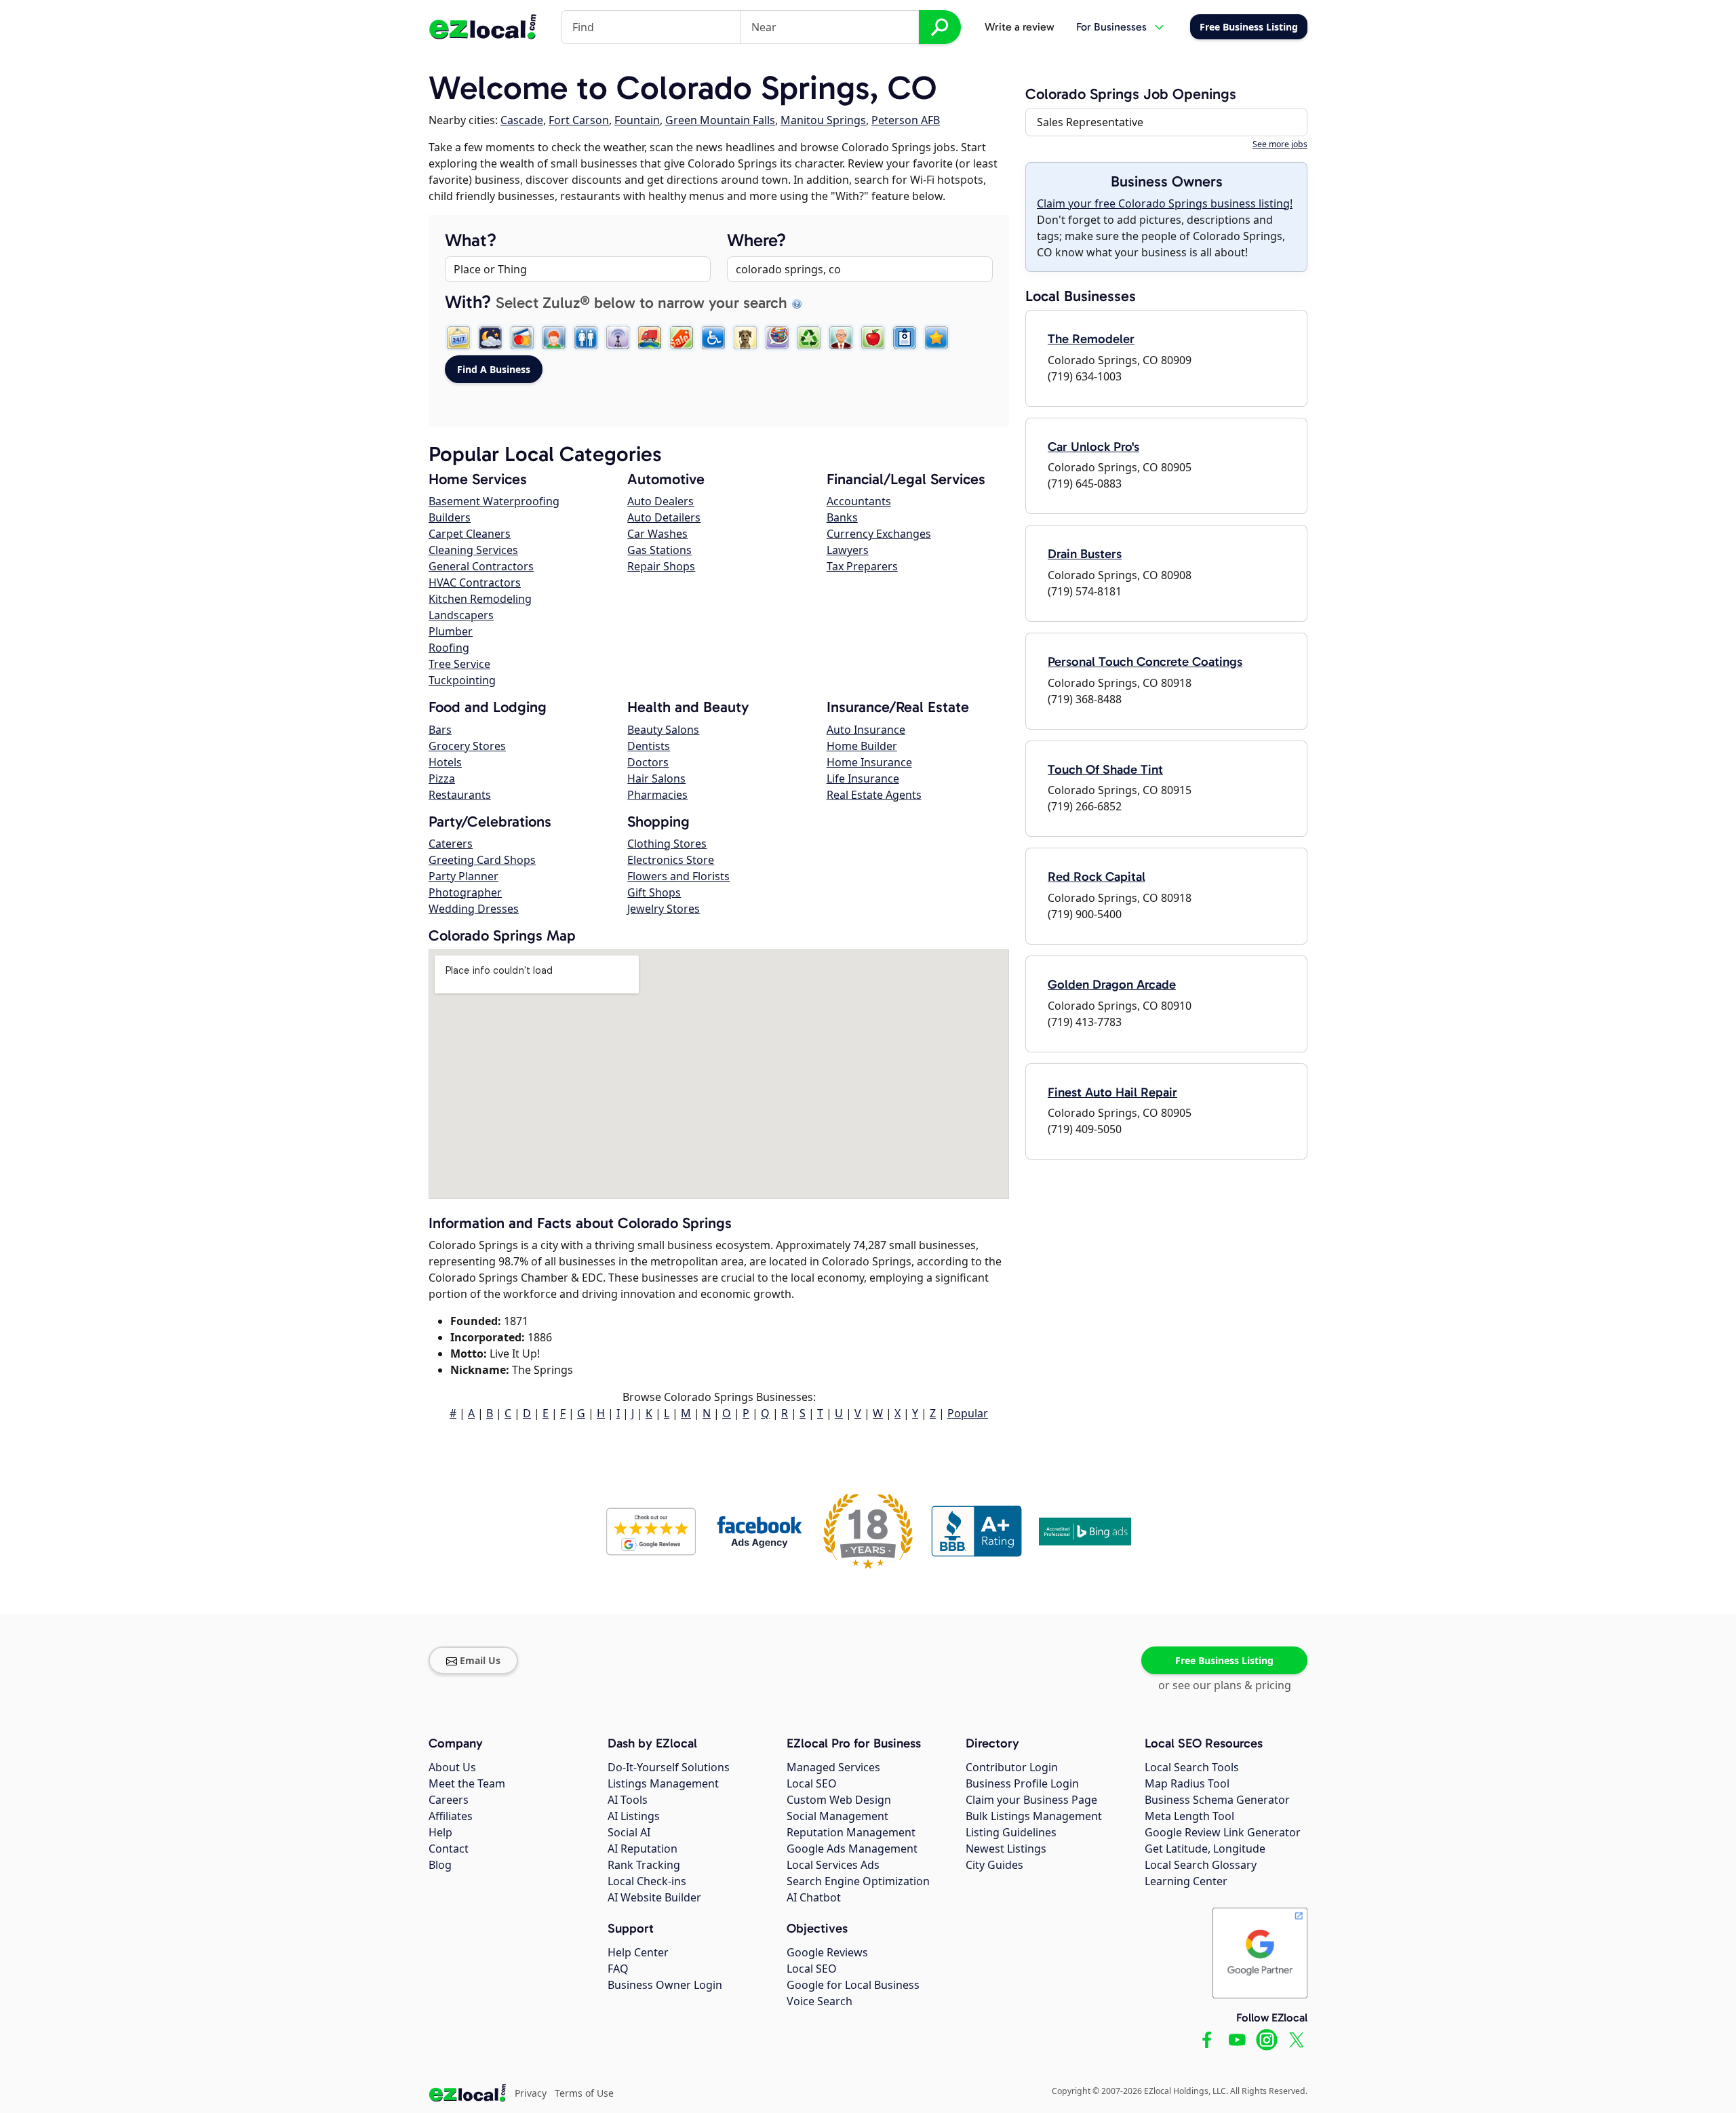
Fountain (637, 120)
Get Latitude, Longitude (1205, 1849)
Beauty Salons (663, 730)
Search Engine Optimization (858, 1881)
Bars (440, 730)
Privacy (531, 2093)
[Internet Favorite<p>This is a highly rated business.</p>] (936, 338)
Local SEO (812, 1783)
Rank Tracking (644, 1865)
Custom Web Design (839, 1800)
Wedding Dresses (474, 909)
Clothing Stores (667, 844)
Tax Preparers (862, 566)
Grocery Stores (467, 746)
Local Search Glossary (1201, 1865)
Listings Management (663, 1783)
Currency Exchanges (879, 534)
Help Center (638, 1952)
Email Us (480, 1660)
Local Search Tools (1192, 1767)
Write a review (1020, 27)
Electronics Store (671, 860)
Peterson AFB (906, 120)
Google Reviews (827, 1952)
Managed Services (833, 1767)
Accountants (859, 501)
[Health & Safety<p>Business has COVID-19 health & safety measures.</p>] (905, 338)
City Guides (994, 1865)
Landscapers (461, 615)
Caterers (451, 844)
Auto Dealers (660, 501)
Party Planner (463, 876)
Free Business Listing (1224, 1660)
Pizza (442, 778)
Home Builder (862, 746)
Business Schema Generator (1217, 1800)
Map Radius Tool (1187, 1783)
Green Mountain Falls (720, 120)
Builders (450, 517)
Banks (842, 517)
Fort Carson (579, 120)
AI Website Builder (654, 1897)
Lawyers (848, 550)
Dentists (649, 746)
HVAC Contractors (475, 582)
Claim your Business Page (1031, 1800)
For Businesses (1111, 27)
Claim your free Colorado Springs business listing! (1165, 203)
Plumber (451, 631)
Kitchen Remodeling (480, 599)
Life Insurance (863, 778)
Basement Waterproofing (494, 501)
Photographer (465, 892)
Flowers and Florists (678, 876)
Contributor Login (1012, 1767)
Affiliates (451, 1816)
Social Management (837, 1816)
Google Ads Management (852, 1849)
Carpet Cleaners (470, 534)
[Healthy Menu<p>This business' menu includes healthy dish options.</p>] (873, 338)
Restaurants (460, 795)
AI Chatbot (814, 1897)
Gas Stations (659, 550)
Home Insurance (869, 762)
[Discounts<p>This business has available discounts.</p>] (682, 338)
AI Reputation (643, 1849)
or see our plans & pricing (1225, 1685)
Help (440, 1832)
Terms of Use (584, 2093)
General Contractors (481, 566)
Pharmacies (657, 795)
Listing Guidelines (1011, 1832)
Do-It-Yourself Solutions (669, 1767)
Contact (449, 1849)
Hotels (445, 762)
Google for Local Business (853, 1985)
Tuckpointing (462, 680)
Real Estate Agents (874, 795)
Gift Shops (654, 892)
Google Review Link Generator (1223, 1832)
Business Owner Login (665, 1985)
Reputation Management (851, 1832)
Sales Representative (1090, 122)
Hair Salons (656, 778)
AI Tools (628, 1800)
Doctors (648, 762)
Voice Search (820, 2001)
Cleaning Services (473, 550)
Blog (440, 1865)
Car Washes (657, 534)
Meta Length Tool (1189, 1816)
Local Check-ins (647, 1881)
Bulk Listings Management (1034, 1816)
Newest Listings (1006, 1849)
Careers (449, 1800)
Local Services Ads (833, 1865)
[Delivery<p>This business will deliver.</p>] (650, 338)
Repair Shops (661, 566)
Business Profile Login (1022, 1783)
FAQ (618, 1969)
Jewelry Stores (664, 909)
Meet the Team (467, 1783)
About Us (452, 1767)
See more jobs (1280, 144)
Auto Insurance (866, 730)
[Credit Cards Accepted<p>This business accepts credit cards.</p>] (522, 338)
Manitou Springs (823, 120)
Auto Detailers (664, 517)
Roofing (449, 648)
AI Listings (634, 1816)
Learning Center (1186, 1881)
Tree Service (459, 664)
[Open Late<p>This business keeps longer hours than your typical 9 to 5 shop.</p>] (490, 338)
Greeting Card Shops (482, 860)
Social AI (629, 1832)
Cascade (522, 120)
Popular (968, 1413)
